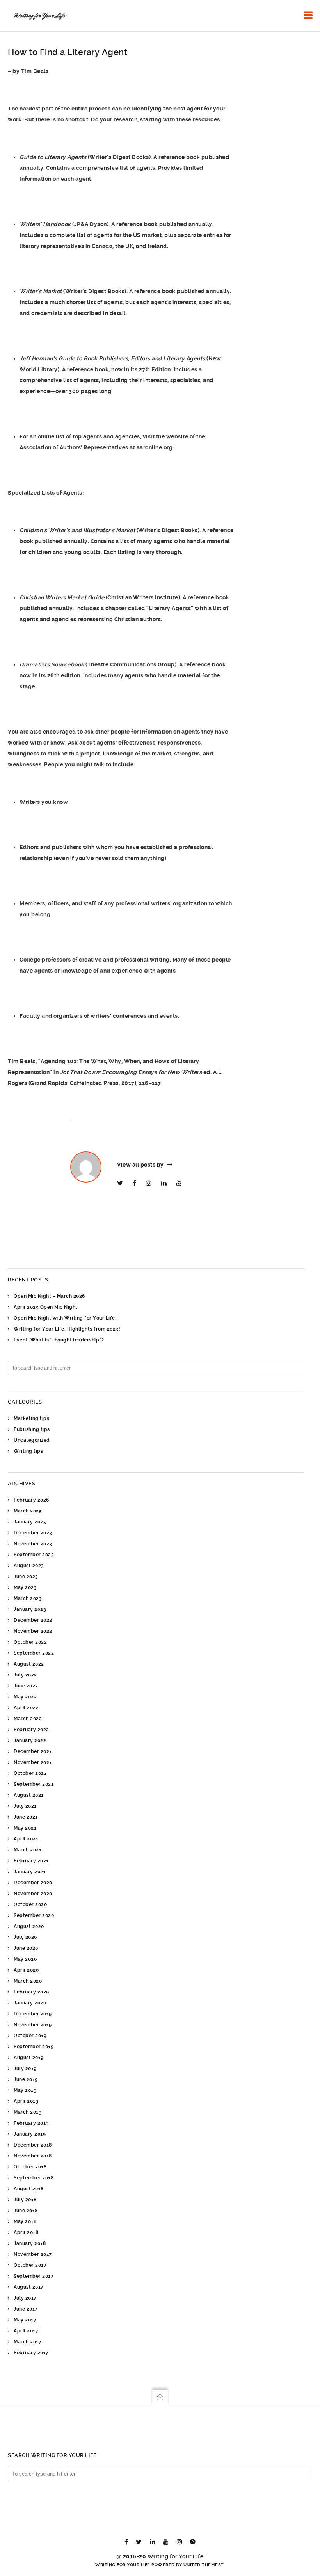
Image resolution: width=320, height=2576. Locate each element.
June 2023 (26, 1577)
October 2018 (30, 2167)
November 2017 (33, 2254)
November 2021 (33, 1762)
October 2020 (30, 1904)
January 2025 (30, 1522)
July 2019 (25, 2068)
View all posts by (141, 1165)
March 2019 (28, 2112)
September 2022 (34, 1653)
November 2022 (33, 1631)
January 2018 (30, 2243)
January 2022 (30, 1740)
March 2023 (28, 1598)
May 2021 (25, 1828)
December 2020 (33, 1883)
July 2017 (25, 2298)
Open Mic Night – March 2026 (49, 1296)
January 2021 (30, 1872)
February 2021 (31, 1861)
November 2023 (33, 1544)
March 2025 (28, 1511)
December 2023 (33, 1533)
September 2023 (34, 1555)
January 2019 (30, 2134)
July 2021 (25, 1806)
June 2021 (26, 1817)
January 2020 (30, 2003)
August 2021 (29, 1795)
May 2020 (25, 1959)
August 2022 (29, 1664)
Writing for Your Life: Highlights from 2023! (67, 1329)
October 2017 (30, 2265)
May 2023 (25, 1587)
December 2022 (33, 1620)
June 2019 (26, 2079)
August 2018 (29, 2189)
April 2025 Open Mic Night (46, 1307)
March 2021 (28, 1850)
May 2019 (25, 2090)
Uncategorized (32, 1440)
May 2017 (25, 2320)
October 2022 (30, 1642)
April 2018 (26, 2232)
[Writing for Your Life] (39, 16)
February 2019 (31, 2123)
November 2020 (33, 1894)
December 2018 (33, 2145)
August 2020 (29, 1926)
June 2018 (26, 2211)
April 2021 (26, 1839)
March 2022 (28, 1719)
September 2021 (34, 1784)
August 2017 (29, 2287)
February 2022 (31, 1730)
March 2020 (28, 1981)
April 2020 (26, 1970)
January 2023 (30, 1609)
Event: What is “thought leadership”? (59, 1340)
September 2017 (34, 2276)
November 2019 (33, 2025)
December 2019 (33, 2014)
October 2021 (30, 1773)
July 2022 (25, 1675)
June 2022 (26, 1686)
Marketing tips (31, 1418)
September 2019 (34, 2047)
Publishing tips (32, 1429)
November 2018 (33, 2156)
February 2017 (31, 2353)
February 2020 (31, 1992)
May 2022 (25, 1697)
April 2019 (26, 2101)
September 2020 (34, 1915)
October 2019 (30, 2036)
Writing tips (28, 1451)
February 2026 (31, 1500)
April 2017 (26, 2331)
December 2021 (33, 1751)
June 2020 (26, 1948)
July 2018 (25, 2200)
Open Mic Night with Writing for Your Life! (65, 1318)
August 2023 (29, 1566)
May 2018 (25, 2221)
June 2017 (26, 2309)
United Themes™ (204, 2565)
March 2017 (28, 2342)
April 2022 (26, 1708)
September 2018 (34, 2178)
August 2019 (29, 2058)
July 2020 (25, 1937)
